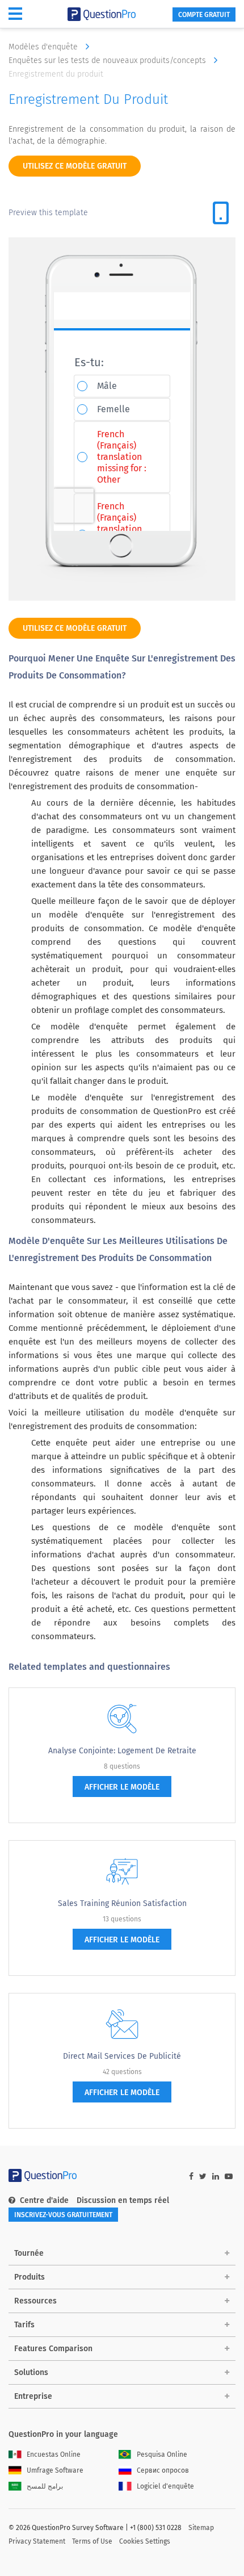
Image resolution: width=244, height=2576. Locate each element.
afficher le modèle (122, 1787)
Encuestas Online (54, 2454)
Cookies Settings (145, 2541)
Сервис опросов (163, 2470)
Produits (30, 2277)
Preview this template (48, 213)
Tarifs (24, 2325)
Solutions (31, 2372)
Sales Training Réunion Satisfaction (122, 1903)
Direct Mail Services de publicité (122, 2056)
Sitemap (201, 2528)
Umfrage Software (55, 2470)
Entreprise (33, 2396)
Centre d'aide (44, 2200)
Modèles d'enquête (44, 47)
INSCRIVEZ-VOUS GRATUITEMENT (63, 2215)
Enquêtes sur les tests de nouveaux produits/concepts (108, 60)
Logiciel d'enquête (165, 2486)
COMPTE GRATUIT (204, 15)
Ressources (35, 2301)
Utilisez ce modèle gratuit (75, 166)
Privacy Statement (37, 2541)
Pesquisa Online (162, 2454)
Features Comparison (53, 2349)
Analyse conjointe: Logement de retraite (122, 1751)
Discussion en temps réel (123, 2200)
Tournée (29, 2253)
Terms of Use (92, 2541)
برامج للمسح (45, 2486)
